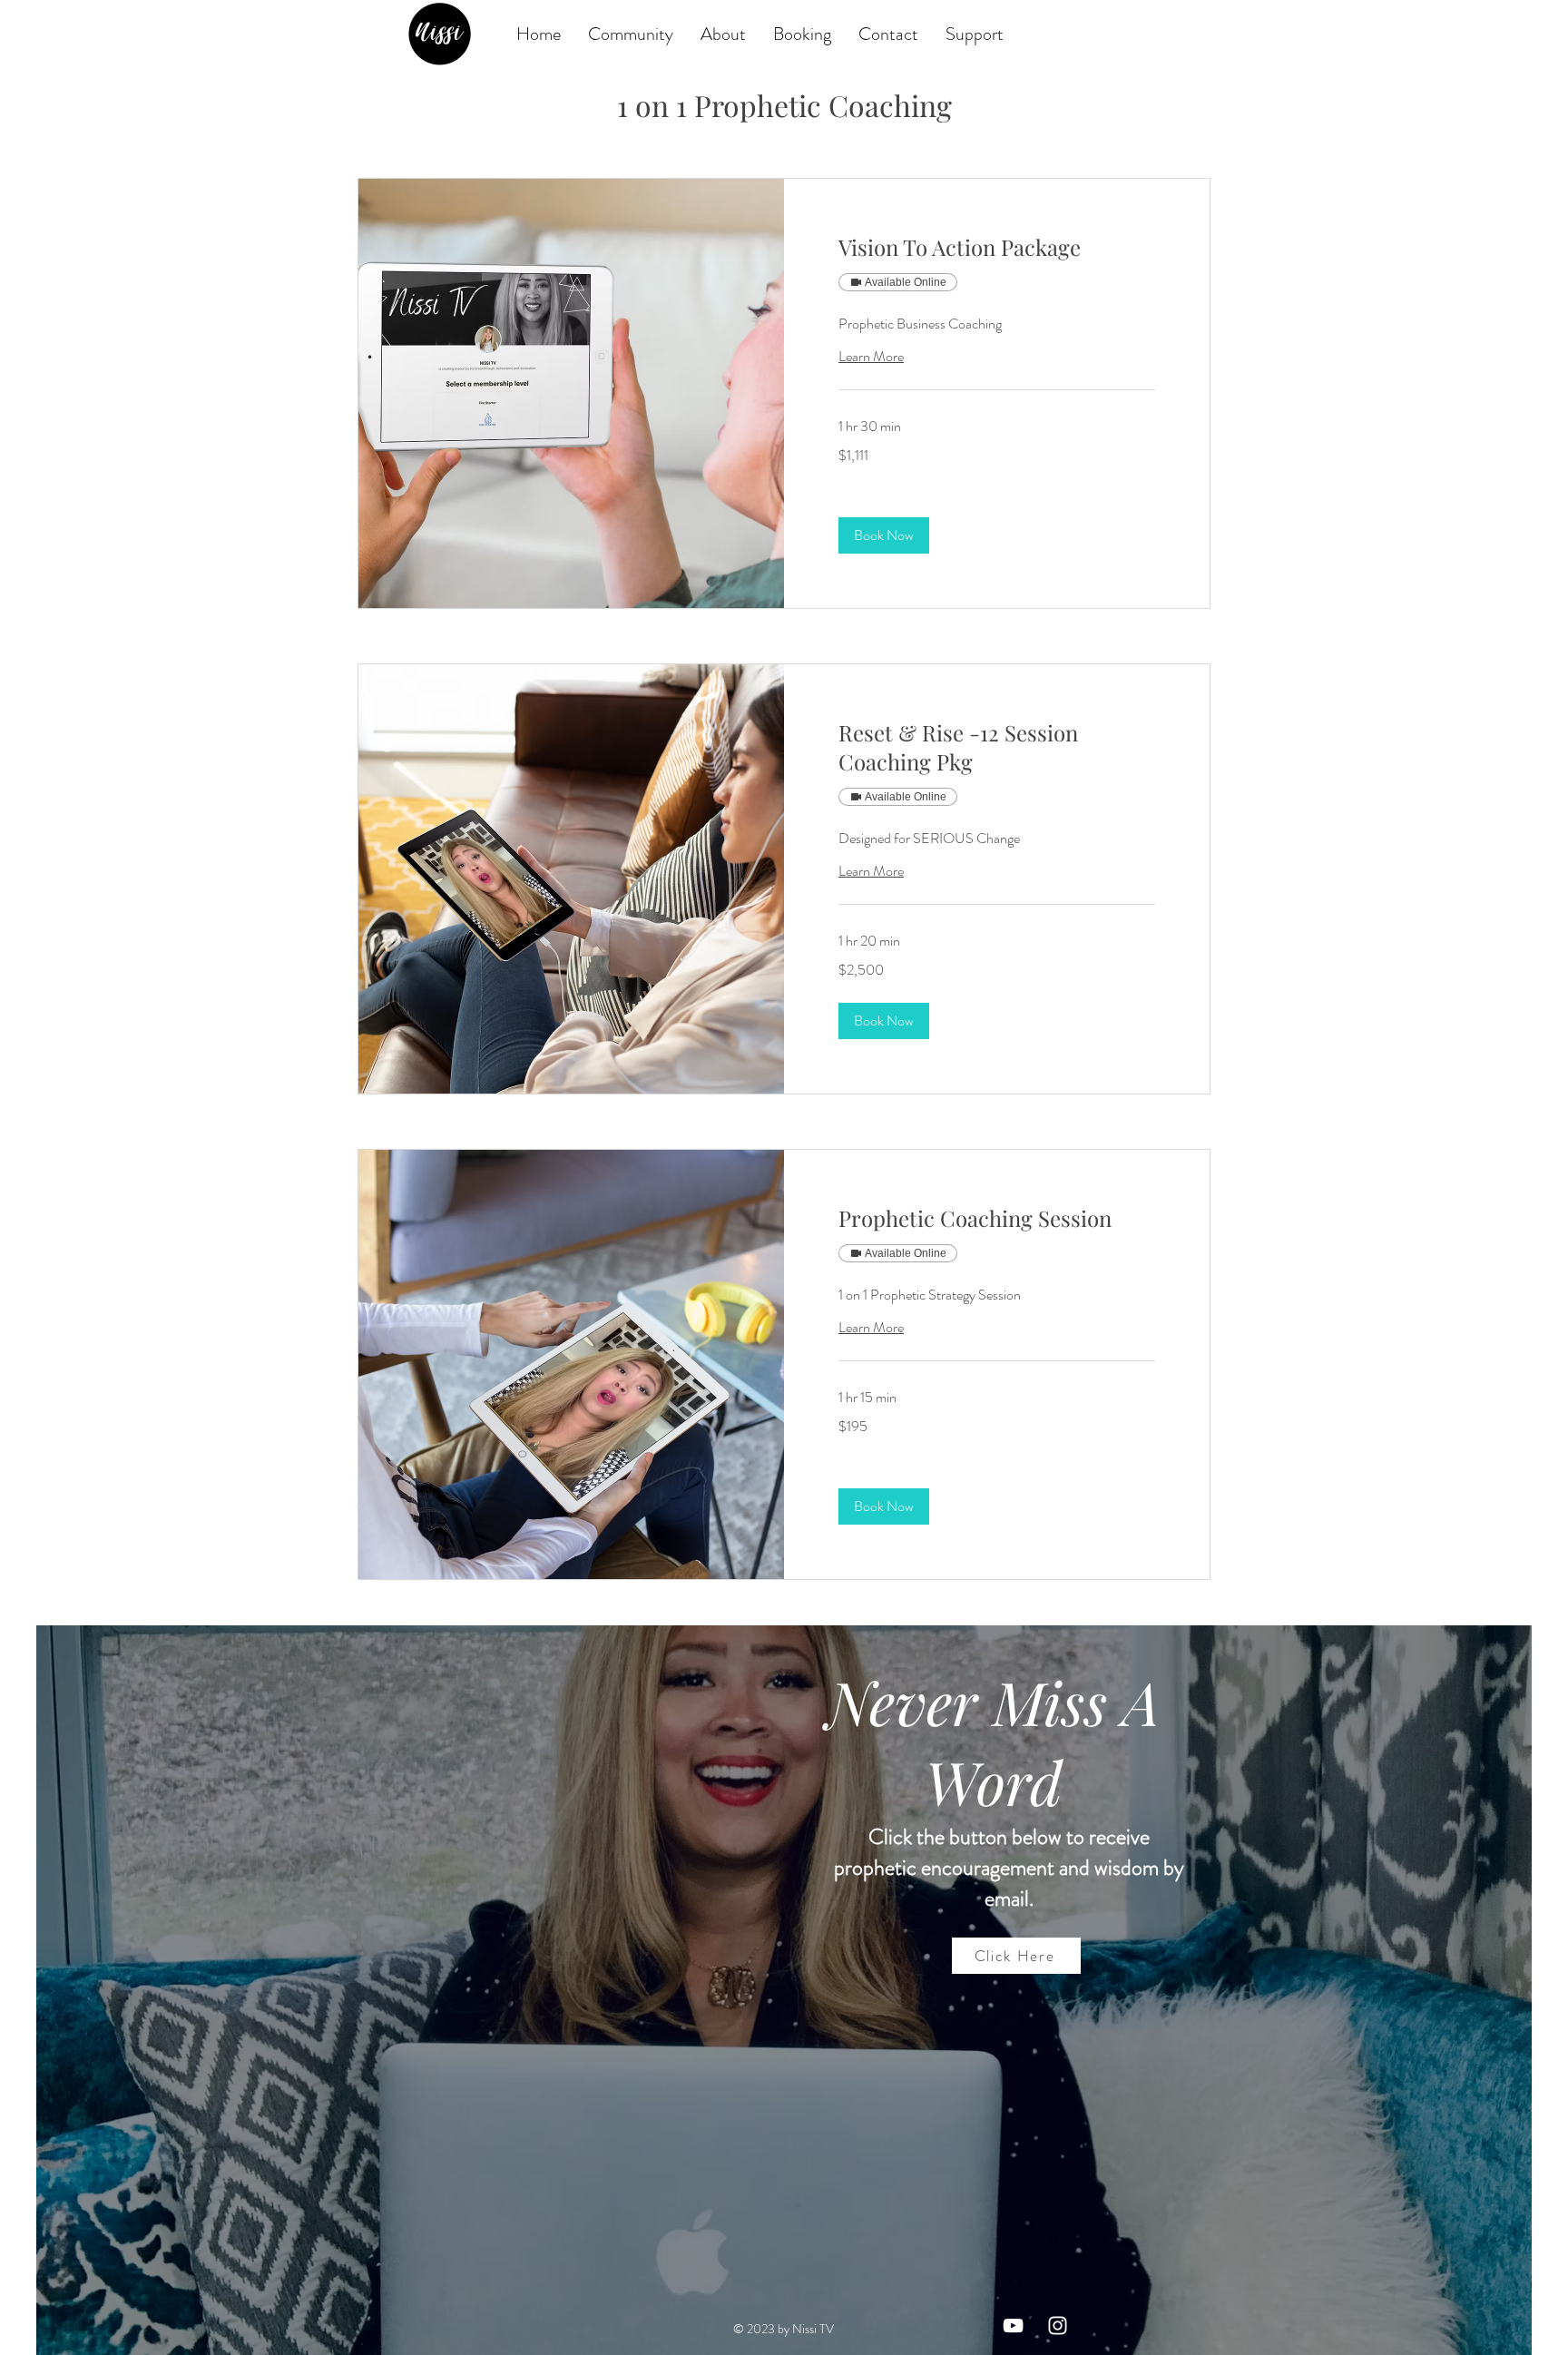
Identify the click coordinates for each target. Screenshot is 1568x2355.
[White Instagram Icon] (1058, 2326)
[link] (997, 248)
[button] (884, 535)
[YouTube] (1013, 2326)
